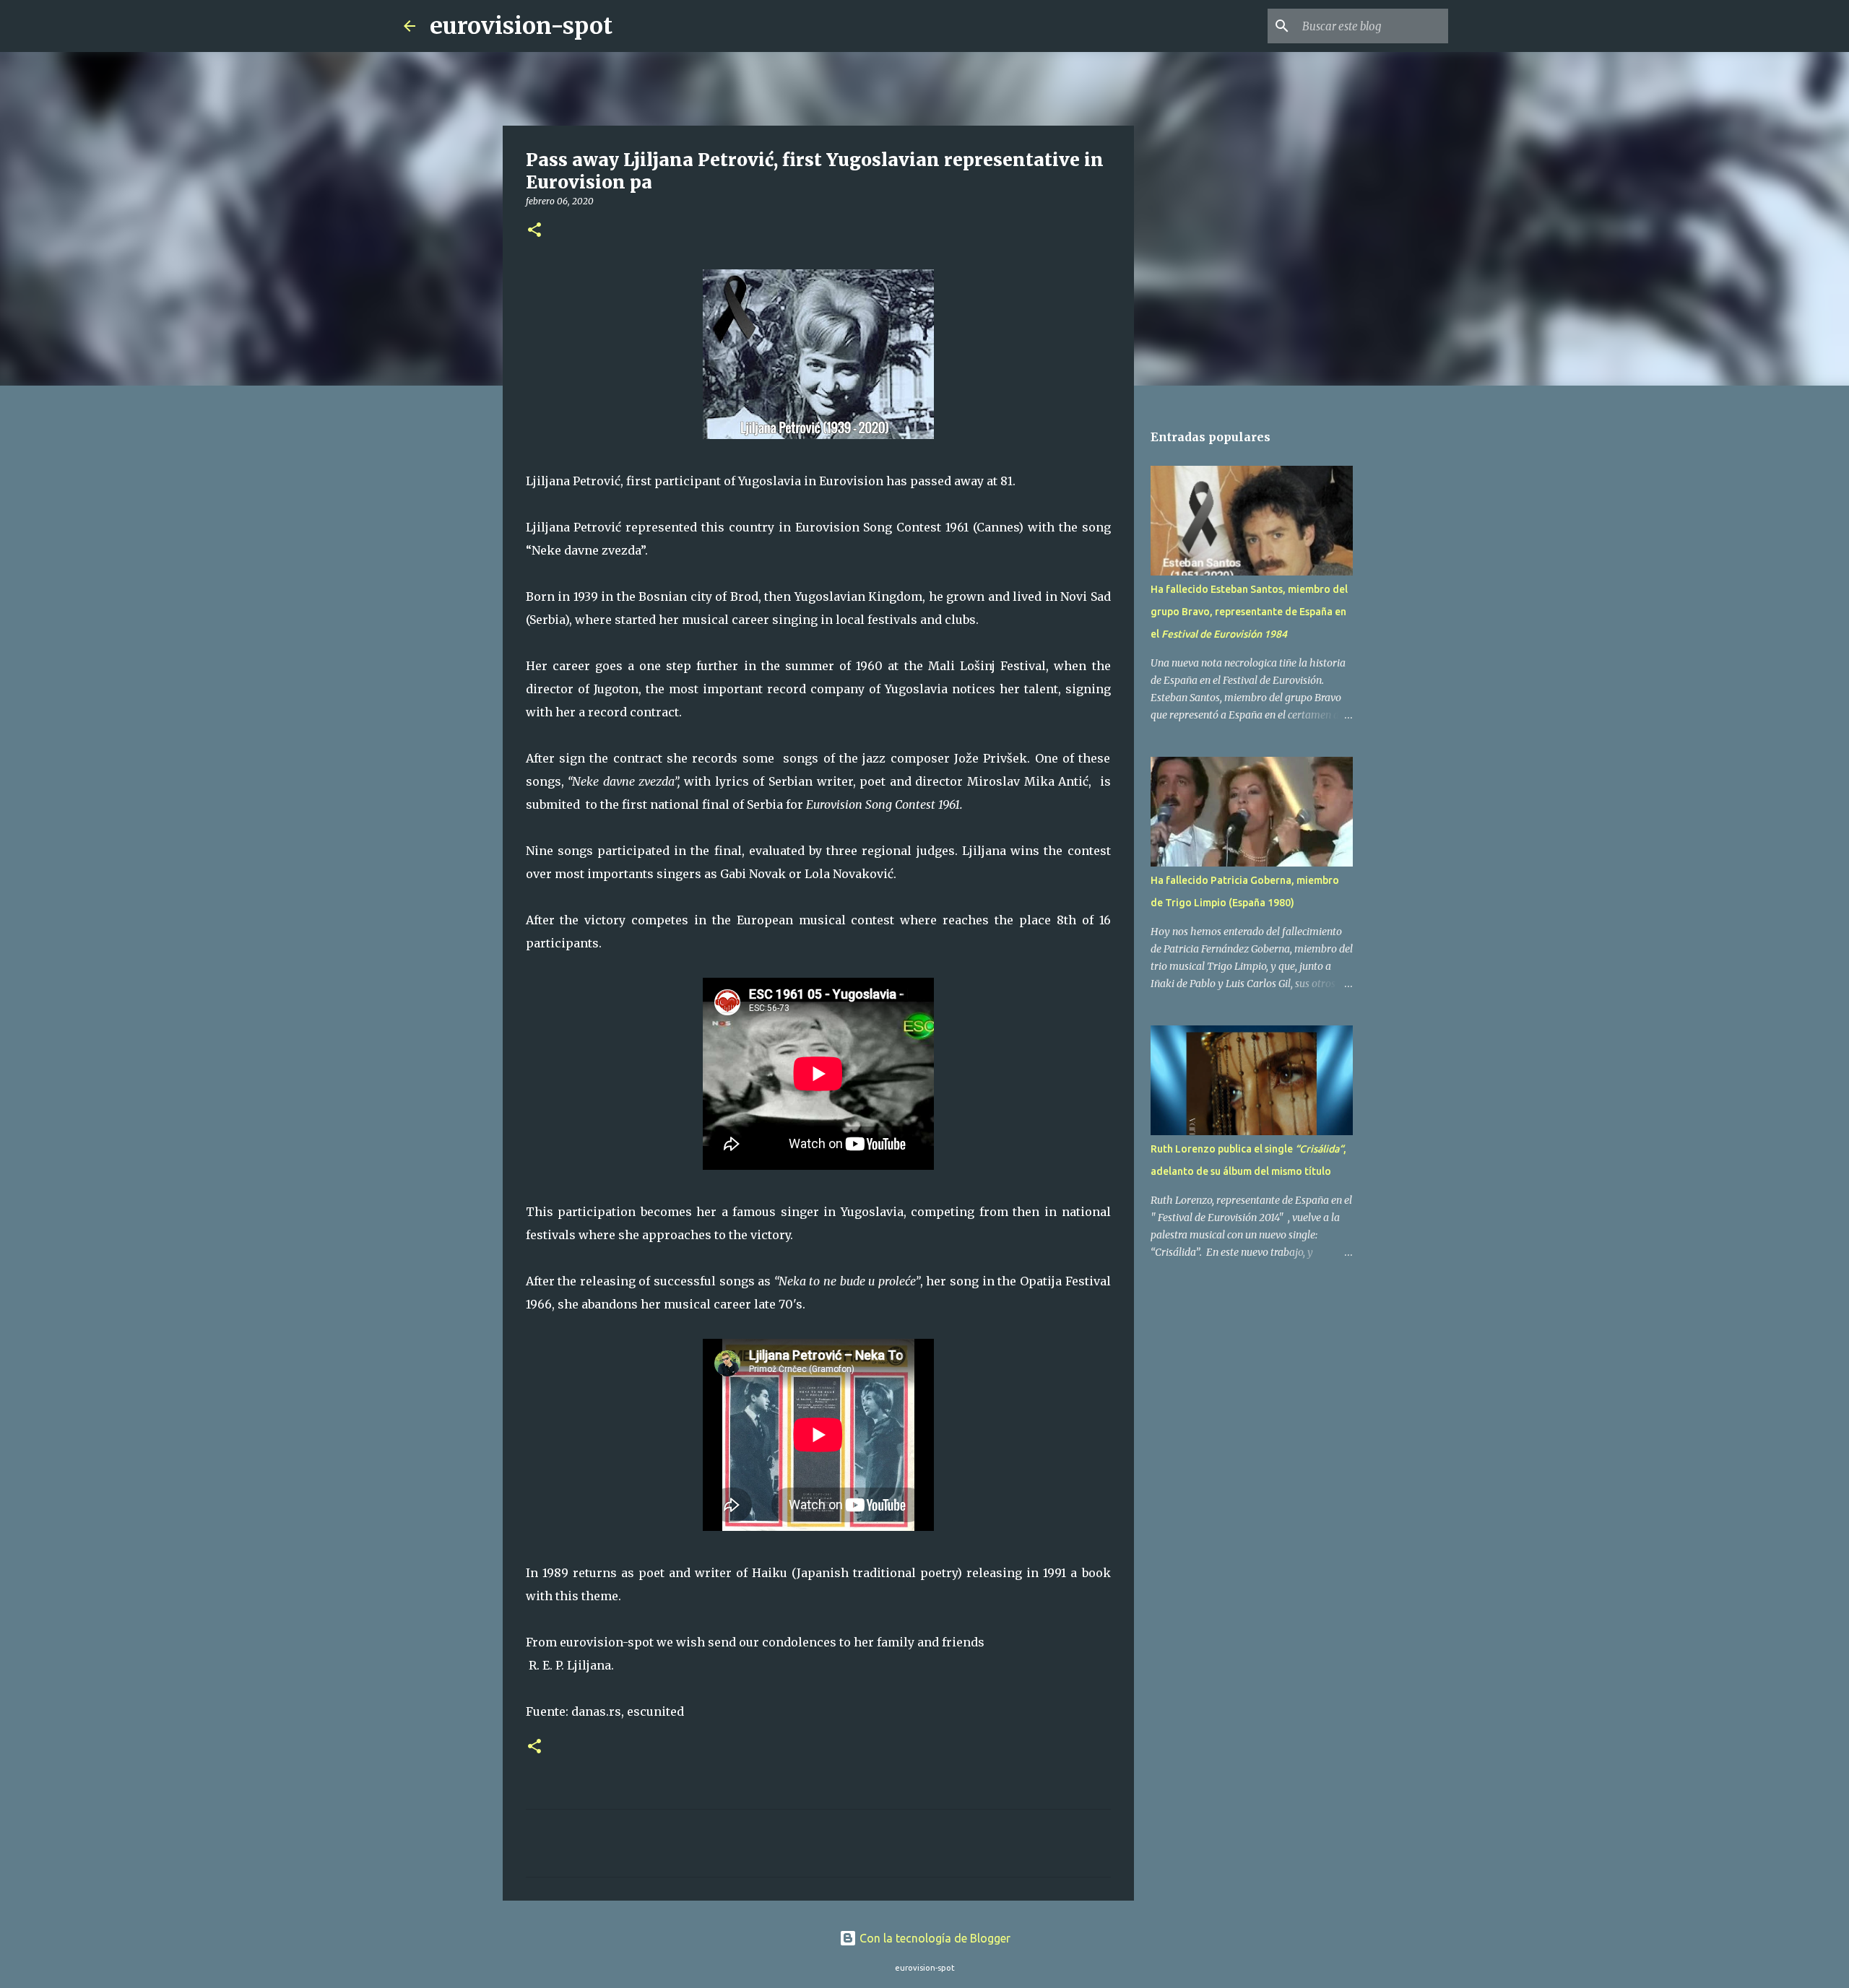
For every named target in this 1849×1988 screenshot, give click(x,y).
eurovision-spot (521, 26)
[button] (534, 231)
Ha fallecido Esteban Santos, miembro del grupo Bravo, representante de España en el (1249, 612)
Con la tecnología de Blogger (934, 1938)
